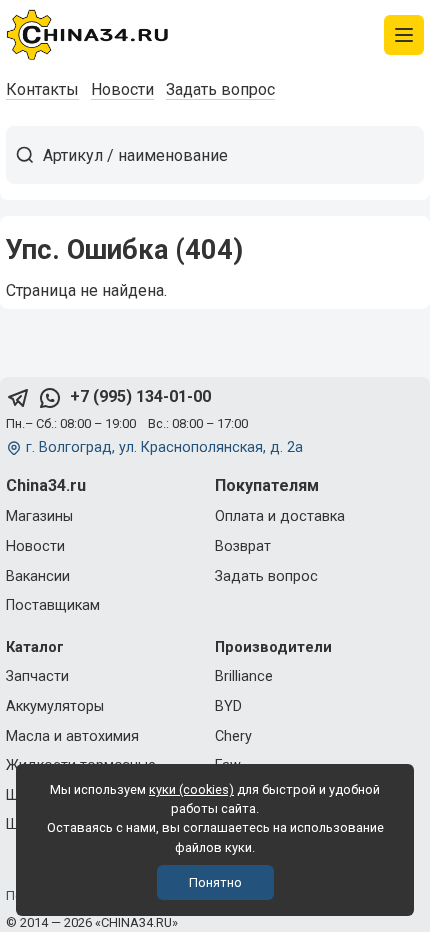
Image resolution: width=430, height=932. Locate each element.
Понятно (215, 882)
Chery (233, 736)
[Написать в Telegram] (18, 397)
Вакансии (38, 576)
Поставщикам (53, 605)
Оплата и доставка (280, 516)
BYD (228, 706)
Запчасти (37, 676)
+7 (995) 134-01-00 (140, 396)
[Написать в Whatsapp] (50, 397)
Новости (122, 89)
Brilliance (244, 676)
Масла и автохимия (72, 736)
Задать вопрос (220, 89)
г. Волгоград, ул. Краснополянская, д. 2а (164, 447)
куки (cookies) (191, 789)
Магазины (39, 516)
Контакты (42, 89)
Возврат (243, 546)
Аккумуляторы (55, 706)
